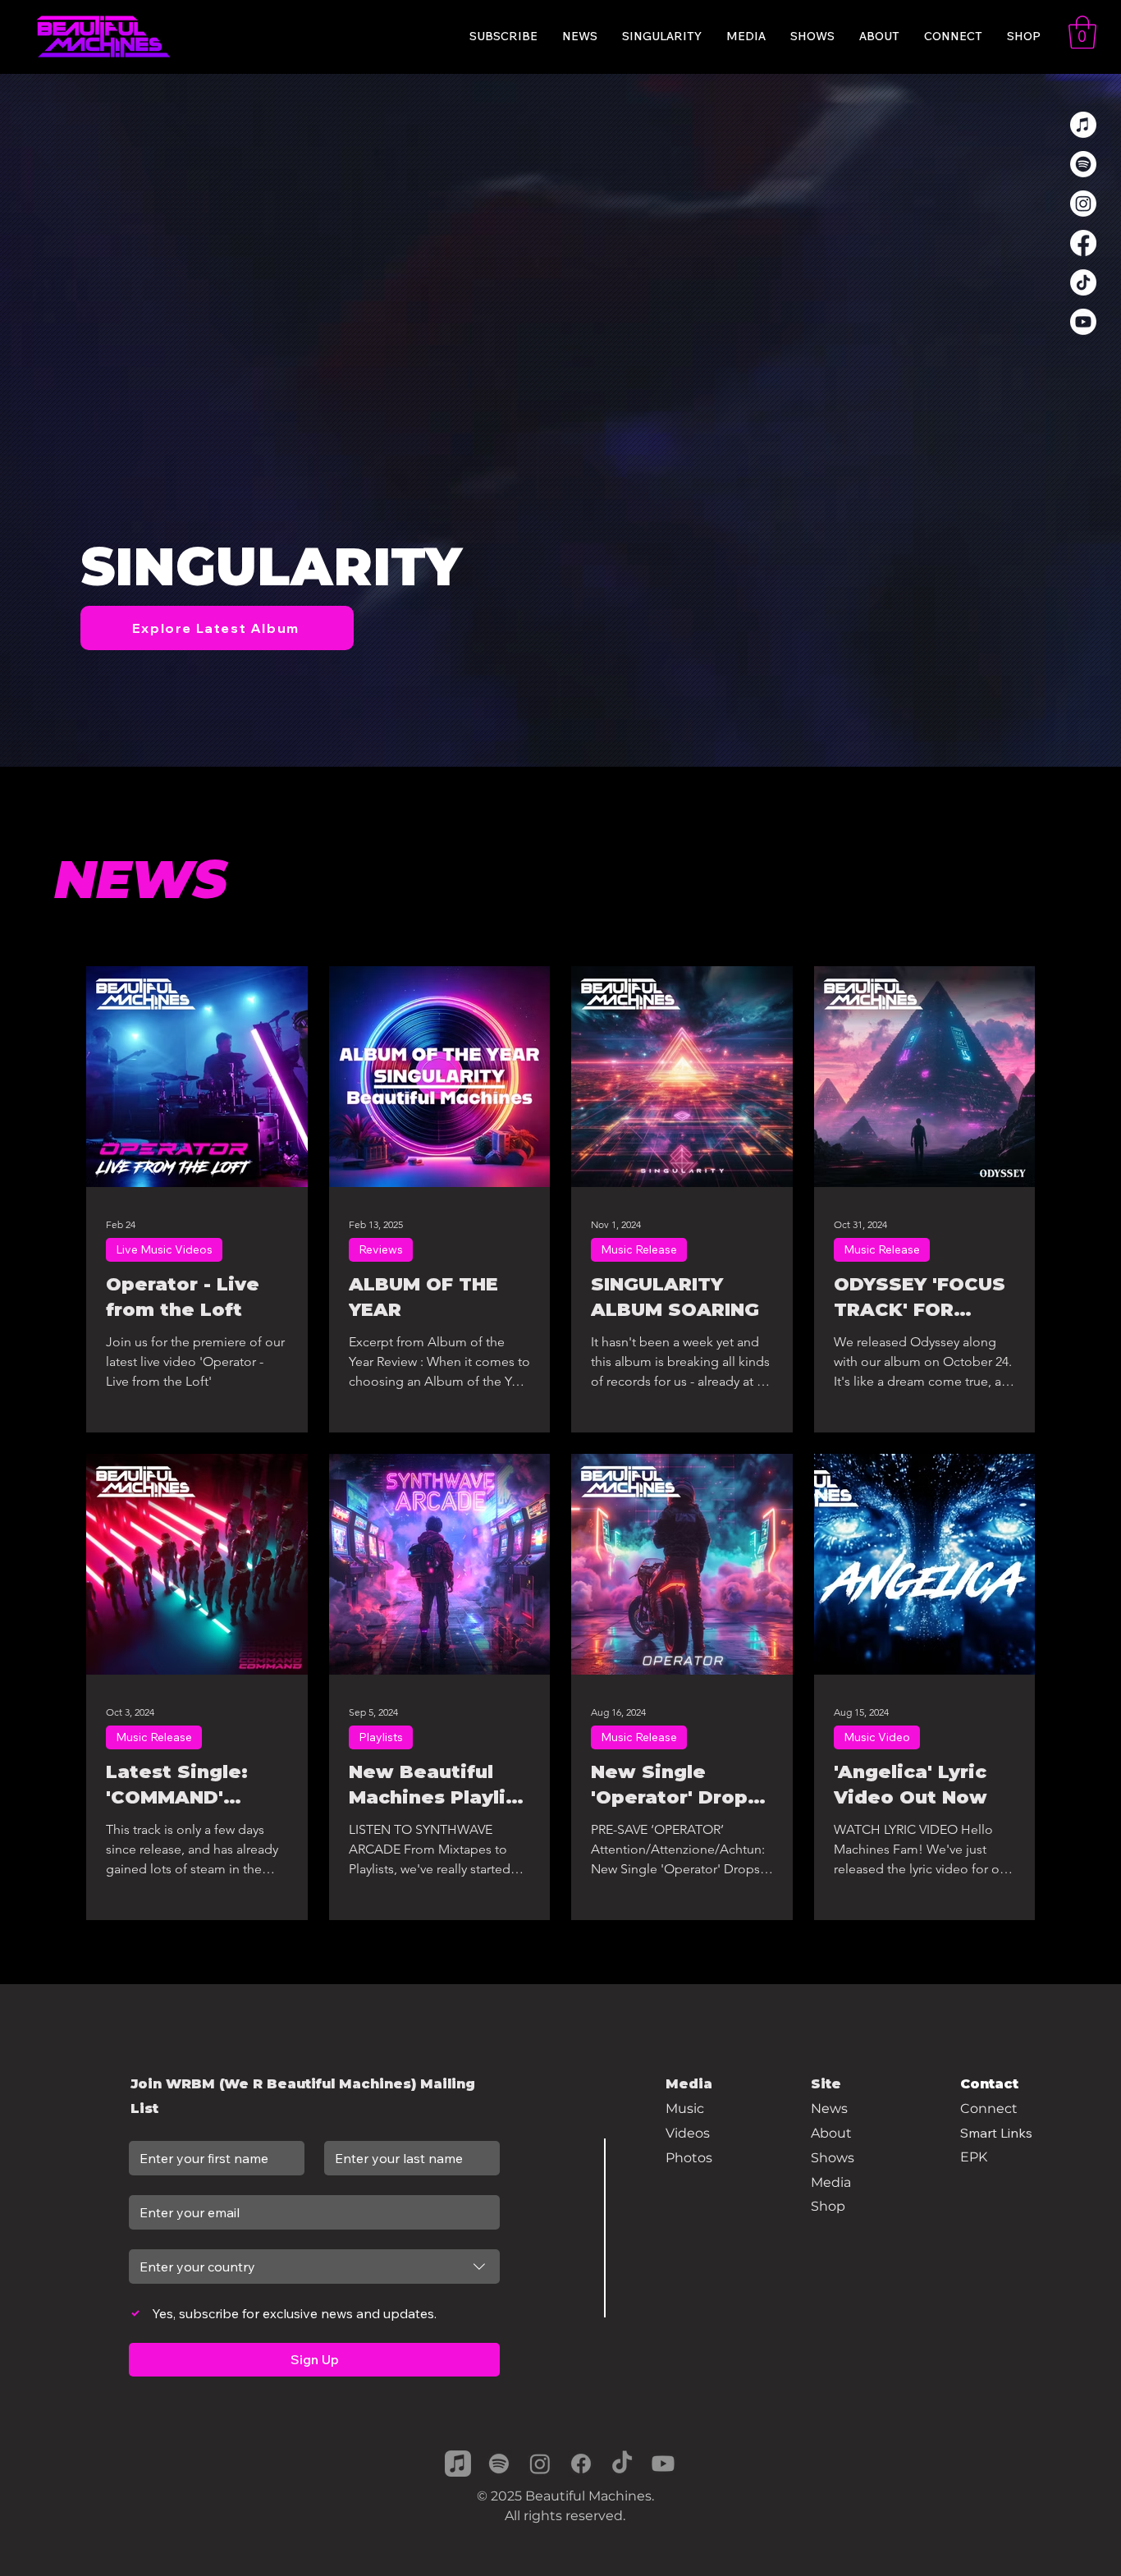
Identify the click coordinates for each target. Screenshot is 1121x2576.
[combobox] (314, 2267)
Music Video (877, 1737)
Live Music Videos (164, 1249)
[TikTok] (1083, 282)
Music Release (639, 1249)
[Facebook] (1083, 243)
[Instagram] (1083, 204)
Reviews (381, 1249)
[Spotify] (1083, 164)
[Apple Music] (1083, 125)
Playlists (381, 1737)
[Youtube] (1083, 322)
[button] (1082, 32)
